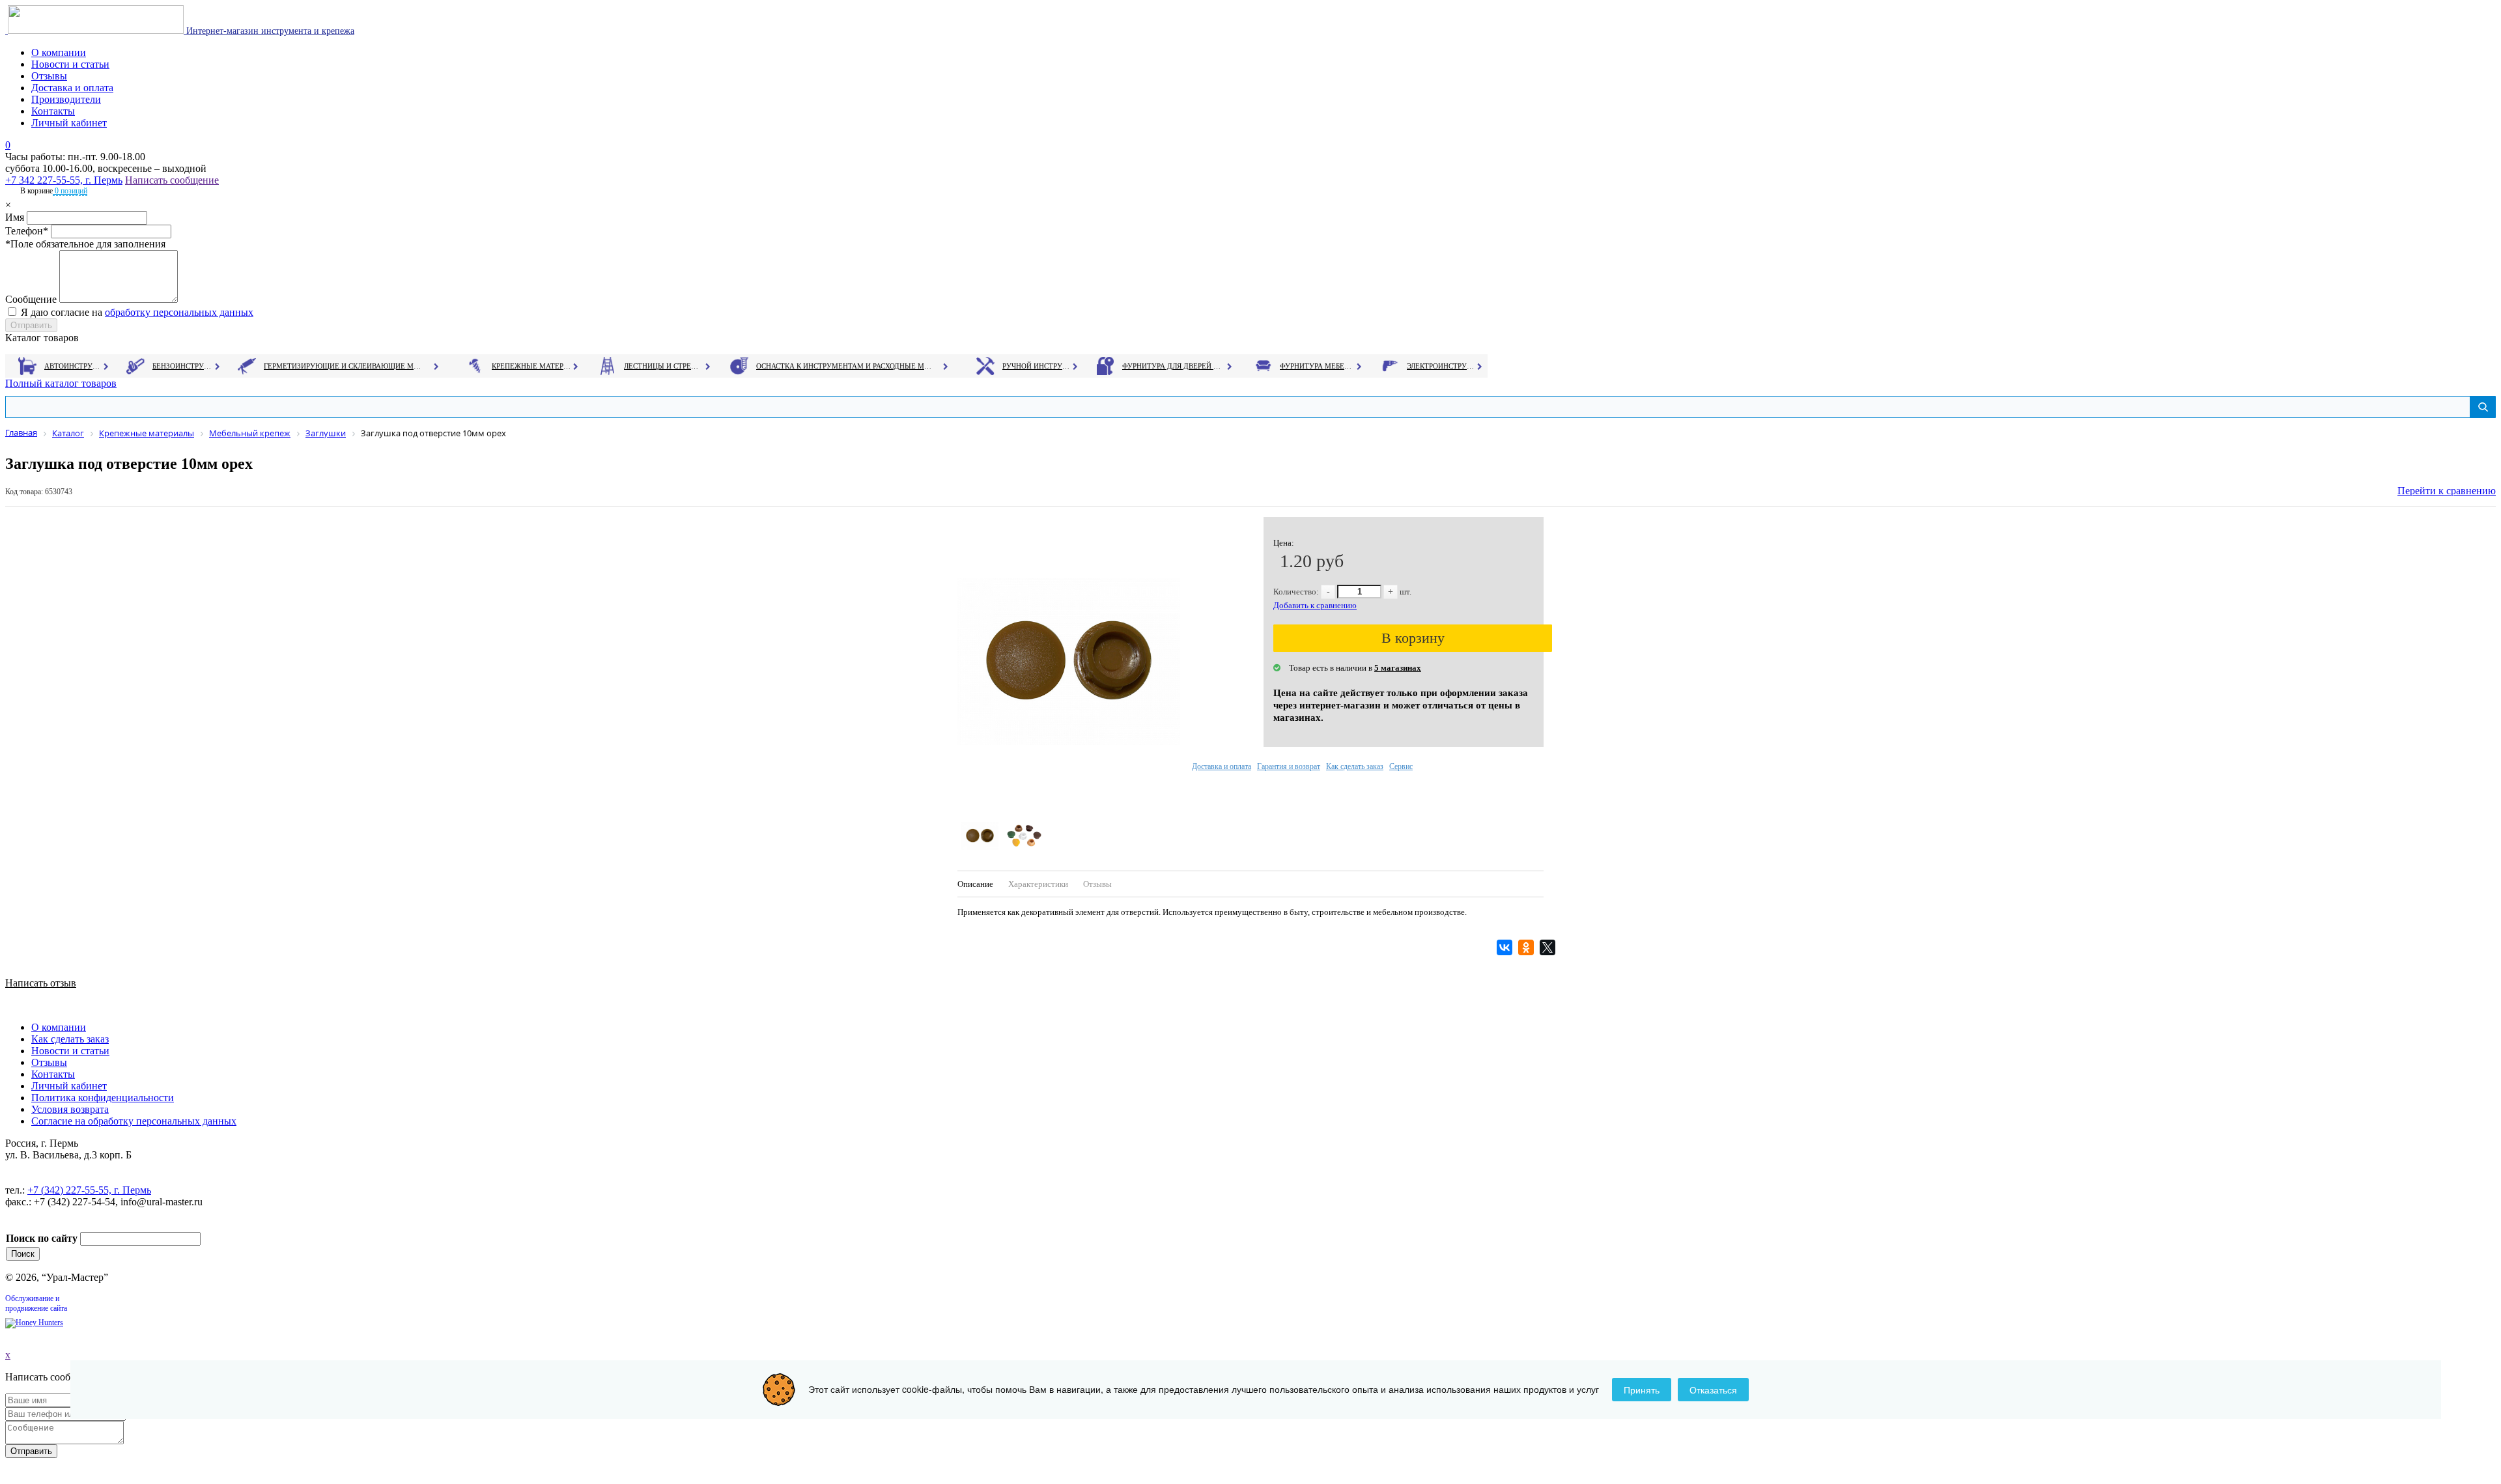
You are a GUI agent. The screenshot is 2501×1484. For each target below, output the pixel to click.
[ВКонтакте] (1506, 947)
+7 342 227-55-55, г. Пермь (64, 180)
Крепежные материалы (531, 366)
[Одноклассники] (1528, 947)
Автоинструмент (74, 366)
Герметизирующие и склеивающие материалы (344, 366)
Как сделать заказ (1355, 766)
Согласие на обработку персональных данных (134, 1121)
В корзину (1413, 638)
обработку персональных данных (179, 312)
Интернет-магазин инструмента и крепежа (269, 31)
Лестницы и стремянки (664, 366)
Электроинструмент (1441, 366)
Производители (66, 99)
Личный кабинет (69, 123)
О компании (59, 52)
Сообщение (31, 299)
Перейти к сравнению (2447, 491)
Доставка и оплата (72, 88)
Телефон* (27, 231)
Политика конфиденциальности (103, 1098)
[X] (1549, 947)
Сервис (1401, 766)
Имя (15, 217)
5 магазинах (1398, 668)
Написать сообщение (172, 180)
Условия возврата (70, 1109)
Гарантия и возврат (1289, 766)
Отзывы (49, 76)
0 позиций (70, 191)
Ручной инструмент (1037, 366)
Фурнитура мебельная (1317, 366)
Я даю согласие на (137, 312)
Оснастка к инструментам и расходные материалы (844, 366)
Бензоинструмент (183, 366)
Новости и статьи (70, 64)
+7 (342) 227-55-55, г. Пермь (89, 1190)
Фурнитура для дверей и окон (1173, 366)
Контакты (53, 111)
